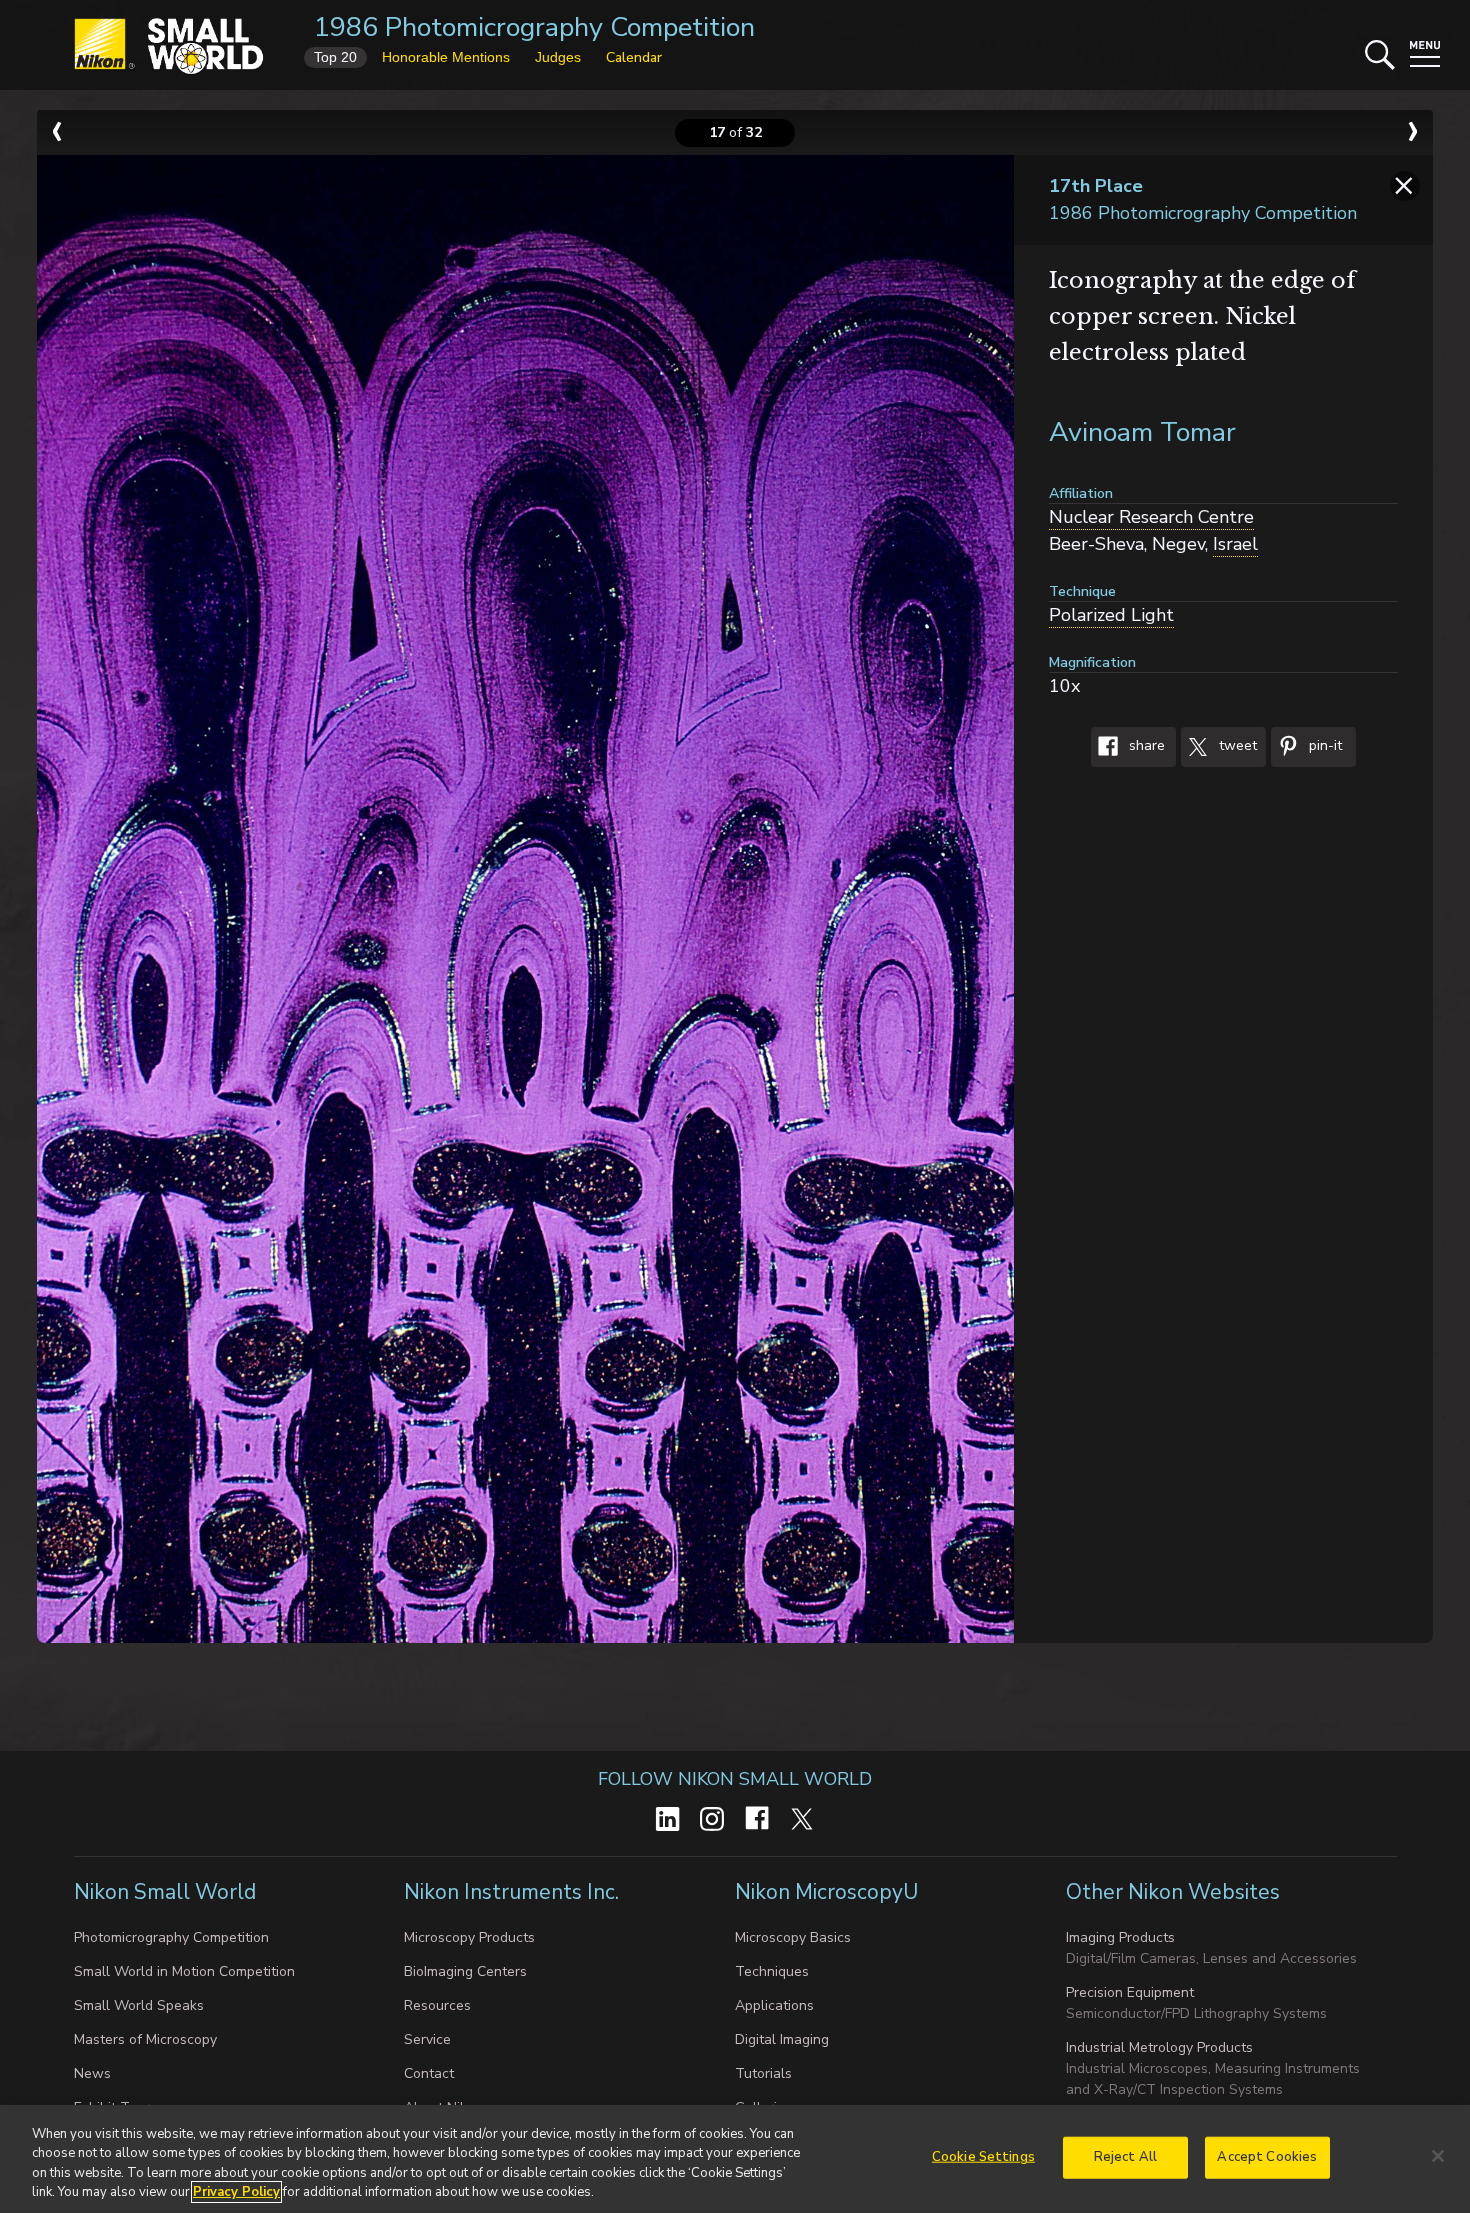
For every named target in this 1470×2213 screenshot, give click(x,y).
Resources (437, 2005)
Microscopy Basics (793, 1937)
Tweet (1236, 746)
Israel (1235, 544)
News (92, 2073)
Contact (429, 2073)
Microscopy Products (469, 1937)
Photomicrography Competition (171, 1937)
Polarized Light (1111, 615)
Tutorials (763, 2073)
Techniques (772, 1971)
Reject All (1125, 2157)
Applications (774, 2005)
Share (1145, 746)
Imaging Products (1120, 1937)
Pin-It (1323, 746)
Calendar (634, 57)
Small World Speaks (139, 2005)
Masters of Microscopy (145, 2039)
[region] (735, 2159)
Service (427, 2039)
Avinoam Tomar (1142, 432)
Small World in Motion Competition (184, 1971)
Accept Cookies (1267, 2157)
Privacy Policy (236, 2192)
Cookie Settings (983, 2157)
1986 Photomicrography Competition (534, 27)
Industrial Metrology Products (1159, 2047)
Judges (558, 57)
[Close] (1438, 2156)
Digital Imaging (782, 2039)
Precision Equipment (1130, 1992)
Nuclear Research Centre (1151, 517)
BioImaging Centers (465, 1971)
